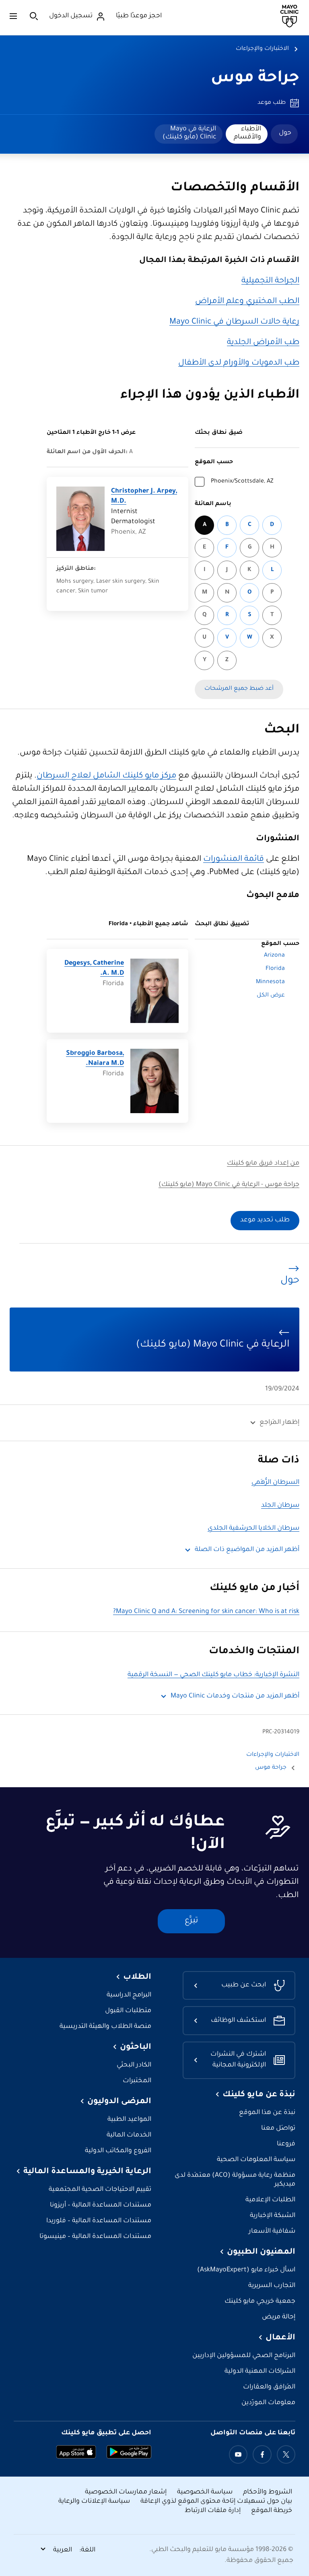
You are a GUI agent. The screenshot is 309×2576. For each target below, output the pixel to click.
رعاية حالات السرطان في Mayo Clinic (234, 322)
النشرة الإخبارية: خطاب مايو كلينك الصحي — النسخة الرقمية (213, 1675)
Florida (275, 969)
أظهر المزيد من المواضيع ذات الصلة (247, 1550)
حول (285, 133)
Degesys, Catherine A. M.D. (94, 969)
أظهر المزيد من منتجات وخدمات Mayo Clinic (235, 1696)
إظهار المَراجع (279, 1423)
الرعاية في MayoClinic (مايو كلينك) (189, 133)
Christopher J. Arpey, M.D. (144, 497)
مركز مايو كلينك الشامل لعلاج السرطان (106, 776)
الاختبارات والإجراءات (262, 49)
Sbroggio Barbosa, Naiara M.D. (95, 1059)
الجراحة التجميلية (270, 281)
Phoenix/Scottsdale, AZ (242, 482)
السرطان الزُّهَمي (275, 1483)
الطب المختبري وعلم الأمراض (247, 302)
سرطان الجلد (280, 1506)
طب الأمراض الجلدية (263, 343)
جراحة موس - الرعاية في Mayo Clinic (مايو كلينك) (229, 1185)
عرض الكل (271, 996)
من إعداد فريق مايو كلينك (263, 1164)
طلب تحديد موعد (265, 1220)
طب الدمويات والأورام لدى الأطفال (239, 363)
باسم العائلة (213, 504)
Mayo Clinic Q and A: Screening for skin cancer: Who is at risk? (206, 1612)
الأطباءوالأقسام (247, 133)
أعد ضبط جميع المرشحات (239, 689)
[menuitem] (284, 134)
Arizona (274, 956)
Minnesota (270, 982)
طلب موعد (272, 103)
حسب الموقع (214, 462)
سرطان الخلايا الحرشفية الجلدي (253, 1529)
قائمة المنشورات (234, 860)
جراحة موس (255, 79)
